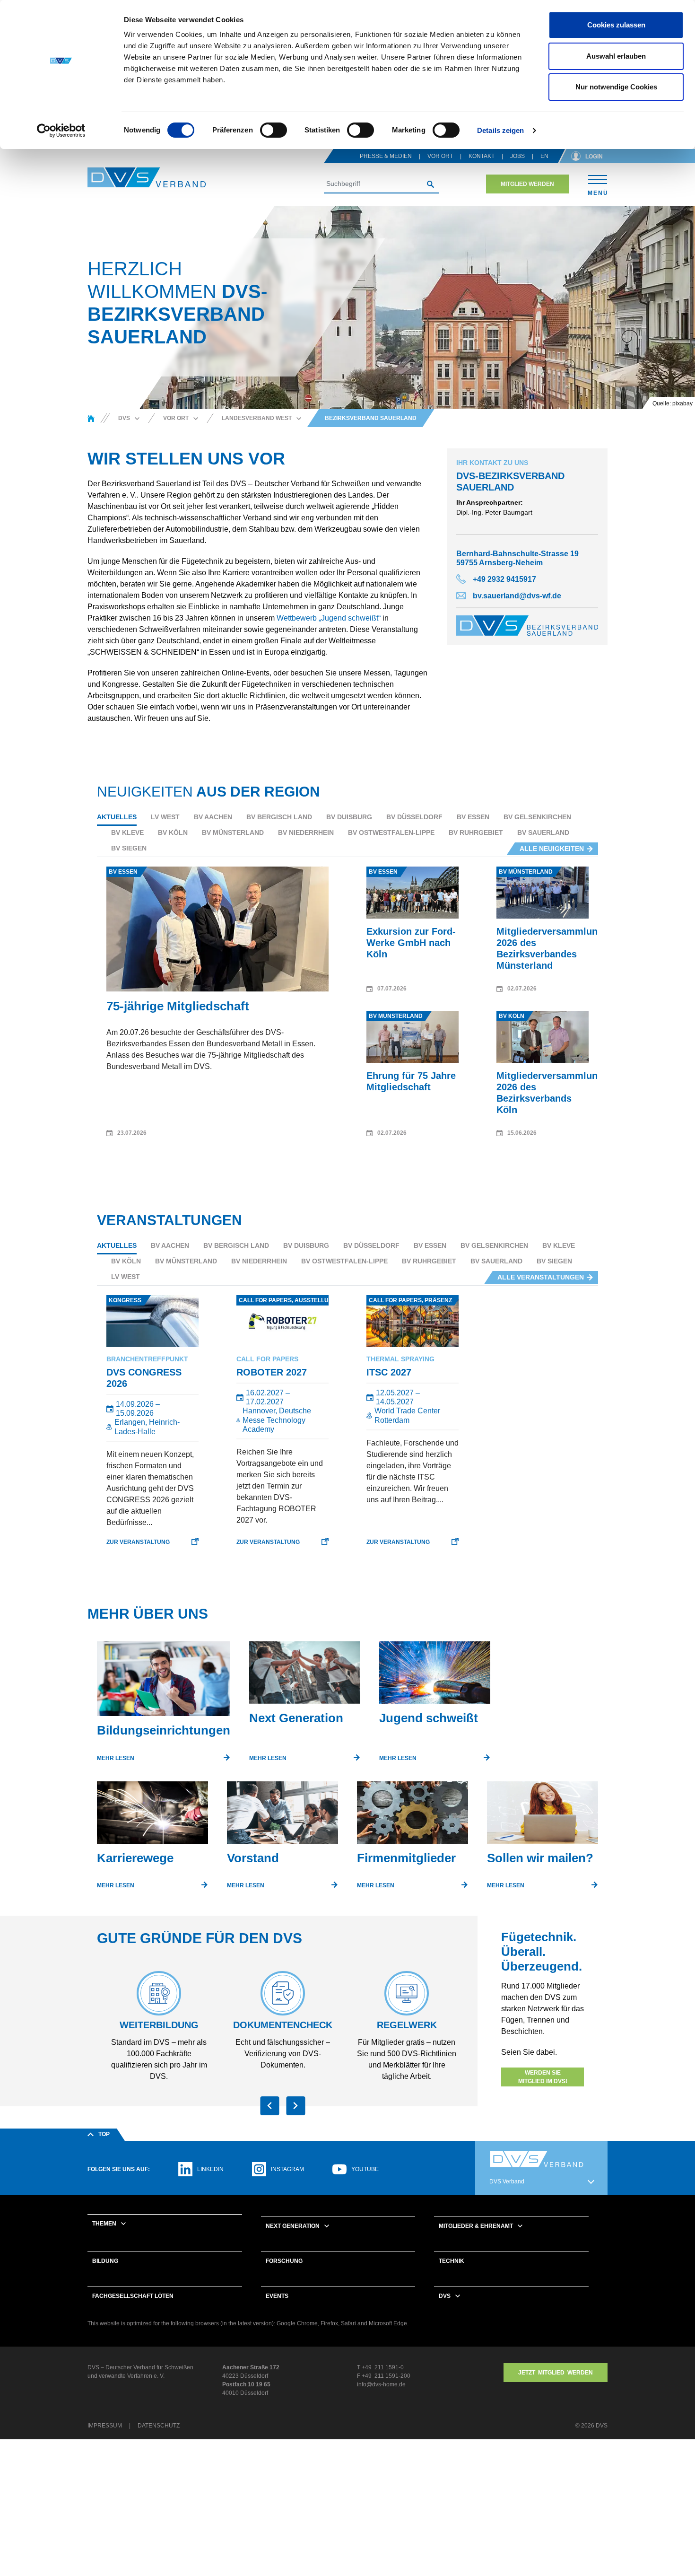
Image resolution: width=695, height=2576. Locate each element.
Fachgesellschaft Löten (133, 2296)
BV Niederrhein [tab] (306, 832)
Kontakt (482, 156)
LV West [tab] (165, 817)
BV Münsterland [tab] (233, 832)
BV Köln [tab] (173, 832)
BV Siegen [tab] (129, 848)
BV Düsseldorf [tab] (414, 817)
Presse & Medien (386, 156)
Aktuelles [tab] (117, 817)
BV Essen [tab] (473, 817)
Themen (104, 2224)
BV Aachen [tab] (213, 817)
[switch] (274, 130)
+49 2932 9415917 (504, 579)
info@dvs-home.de (381, 2384)
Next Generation (293, 2226)
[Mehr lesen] (164, 1682)
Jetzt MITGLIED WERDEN (556, 2373)
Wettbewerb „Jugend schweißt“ (329, 618)
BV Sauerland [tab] (543, 832)
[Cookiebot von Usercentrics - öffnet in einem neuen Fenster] (61, 131)
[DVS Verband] (147, 178)
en (544, 156)
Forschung (284, 2261)
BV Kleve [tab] (127, 832)
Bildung (105, 2261)
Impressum (105, 2426)
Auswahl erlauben (616, 56)
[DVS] (91, 418)
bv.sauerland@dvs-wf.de (517, 596)
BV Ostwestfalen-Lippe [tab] (391, 832)
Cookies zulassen (616, 25)
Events (277, 2296)
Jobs (517, 156)
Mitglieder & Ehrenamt (476, 2226)
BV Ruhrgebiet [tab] (476, 832)
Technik (452, 2261)
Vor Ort (440, 156)
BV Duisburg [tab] (349, 817)
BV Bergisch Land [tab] (279, 817)
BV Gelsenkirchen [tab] (537, 817)
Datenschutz (159, 2426)
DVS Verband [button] (507, 2182)
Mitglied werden (527, 184)
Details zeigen (500, 130)
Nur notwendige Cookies (616, 87)
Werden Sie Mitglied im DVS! (543, 2077)
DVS (445, 2296)
